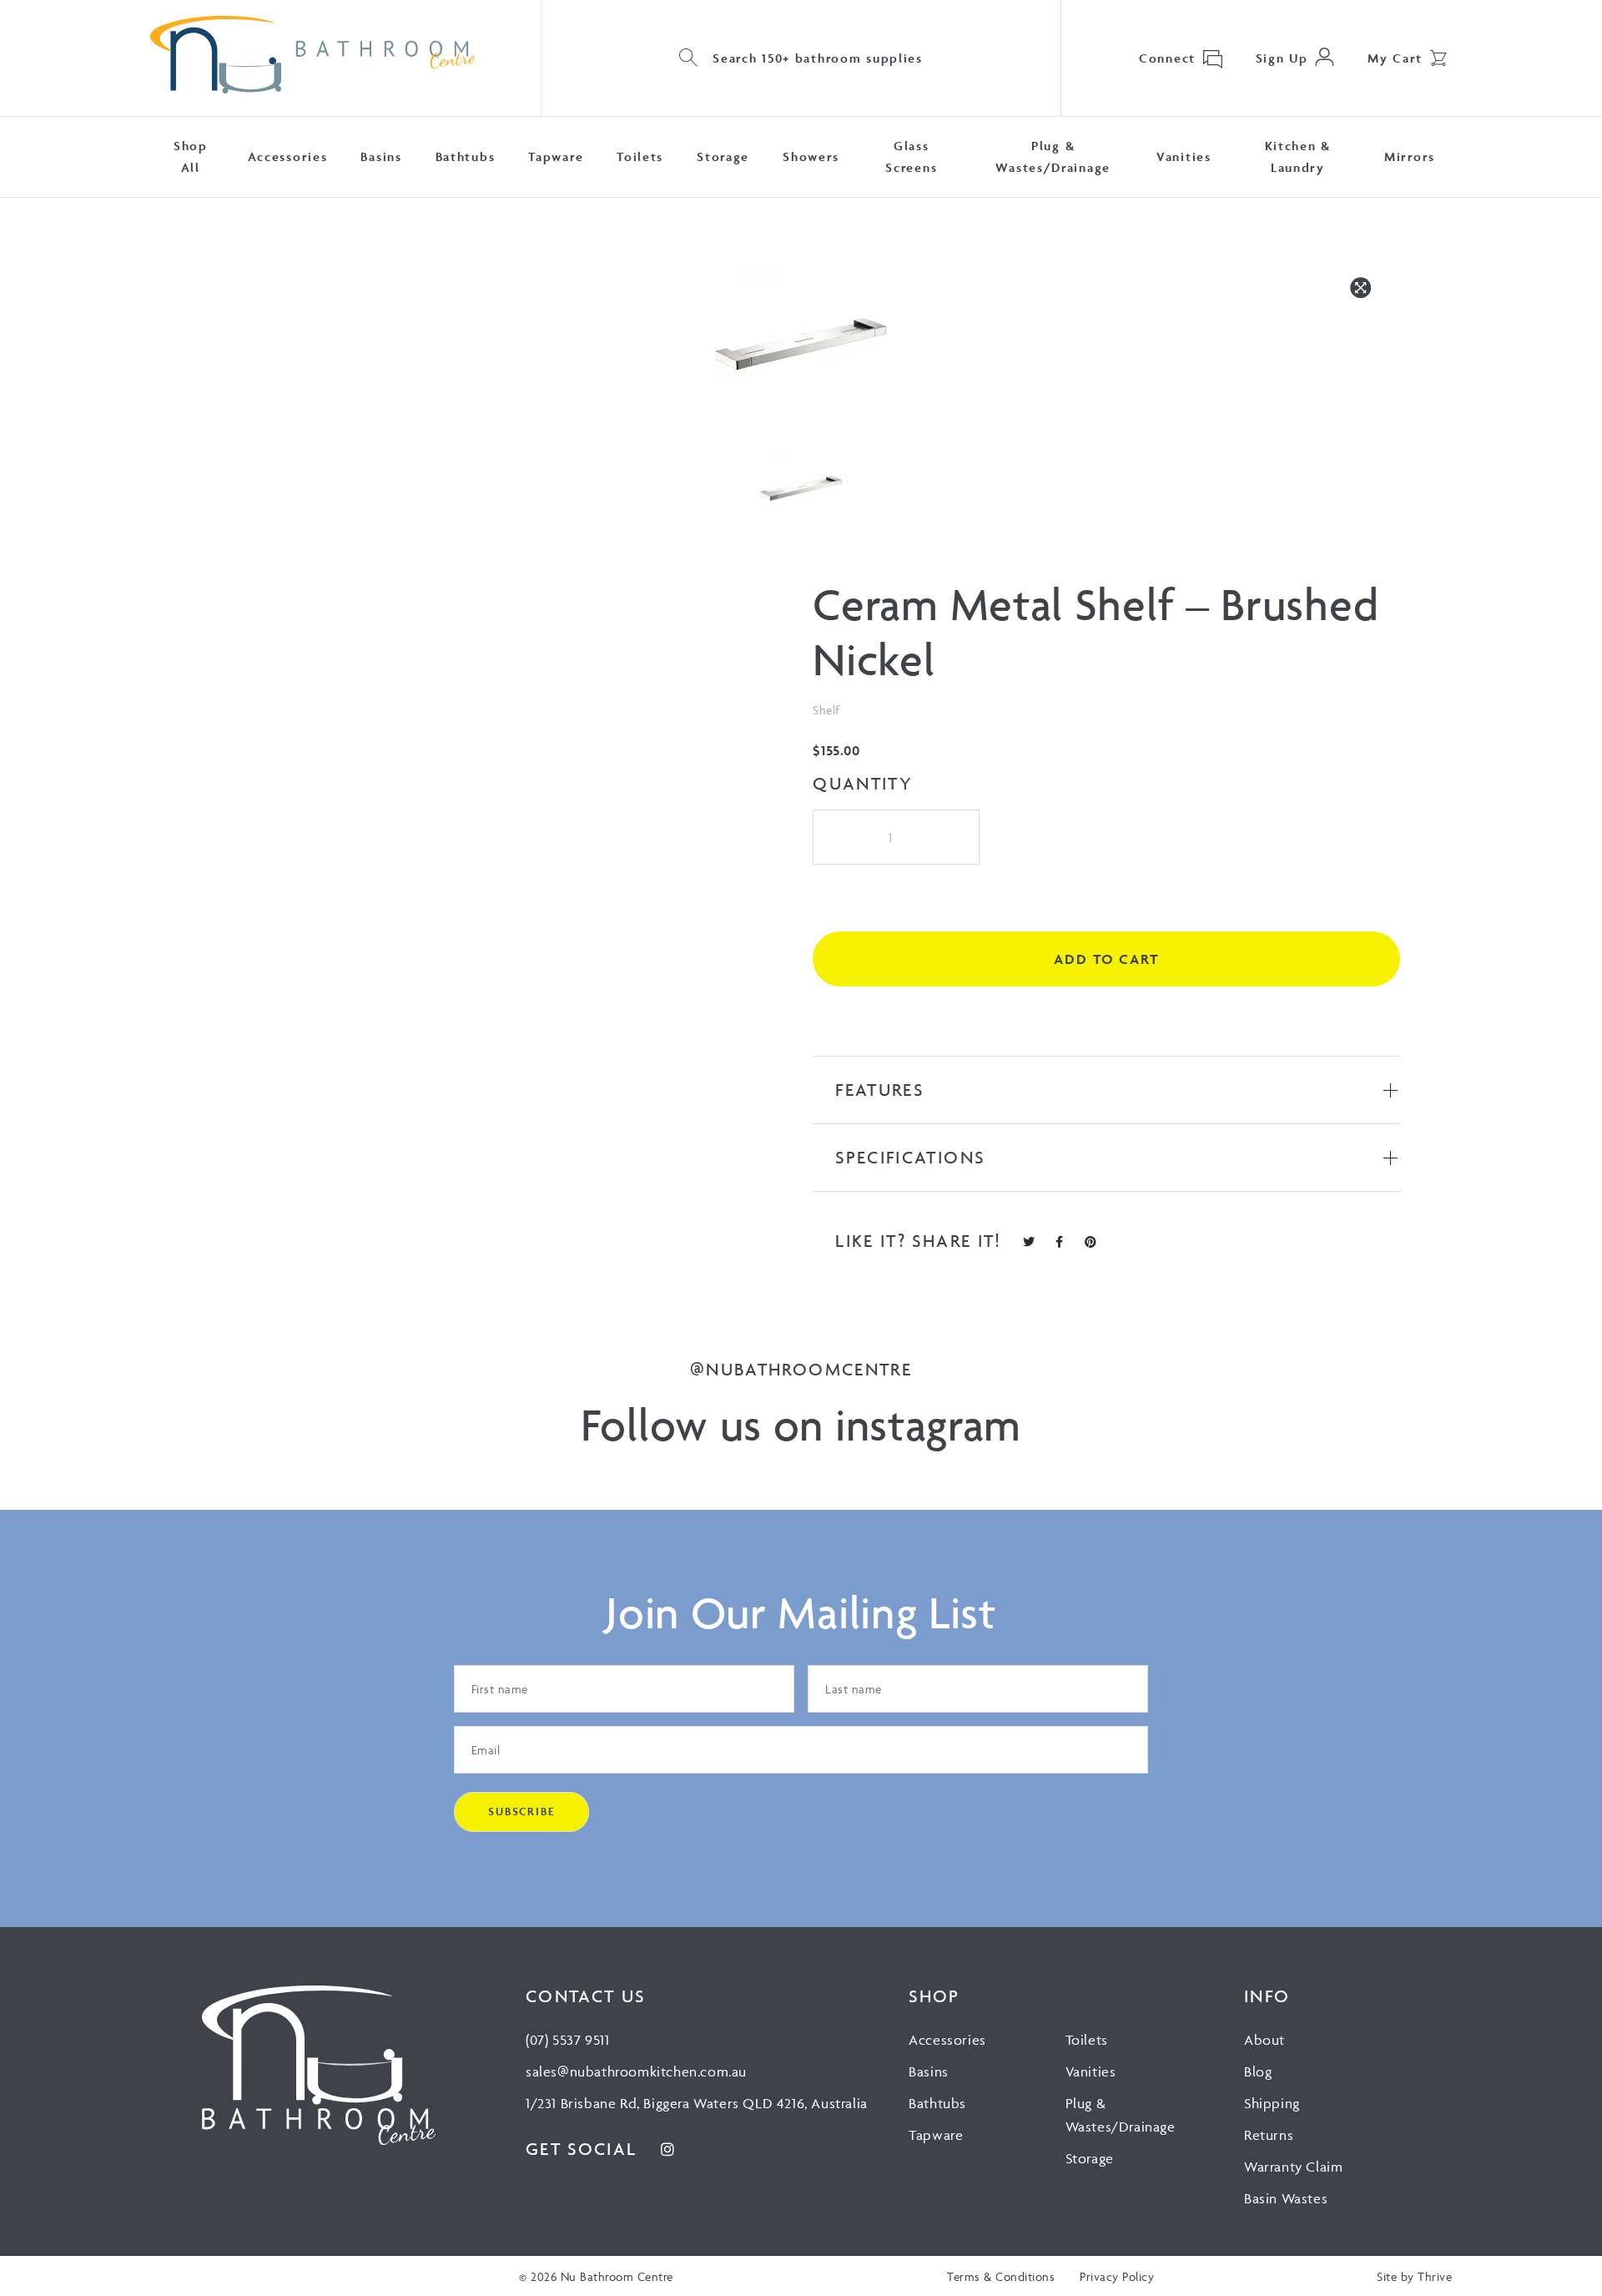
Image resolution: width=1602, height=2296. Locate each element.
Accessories (288, 156)
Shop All (191, 156)
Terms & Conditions (1001, 2276)
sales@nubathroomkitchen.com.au (636, 2071)
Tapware (556, 156)
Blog (1258, 2071)
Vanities (1184, 156)
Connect (1167, 58)
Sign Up (1282, 58)
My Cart (1395, 58)
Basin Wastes (1286, 2198)
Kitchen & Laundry (1298, 156)
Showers (811, 156)
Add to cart (1106, 959)
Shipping (1272, 2103)
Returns (1269, 2135)
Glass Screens (911, 156)
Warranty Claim (1293, 2167)
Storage (723, 156)
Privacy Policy (1117, 2276)
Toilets (640, 156)
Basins (381, 156)
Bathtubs (466, 156)
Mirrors (1410, 156)
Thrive (1435, 2276)
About (1264, 2040)
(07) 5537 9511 (567, 2040)
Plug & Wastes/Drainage (1053, 156)
